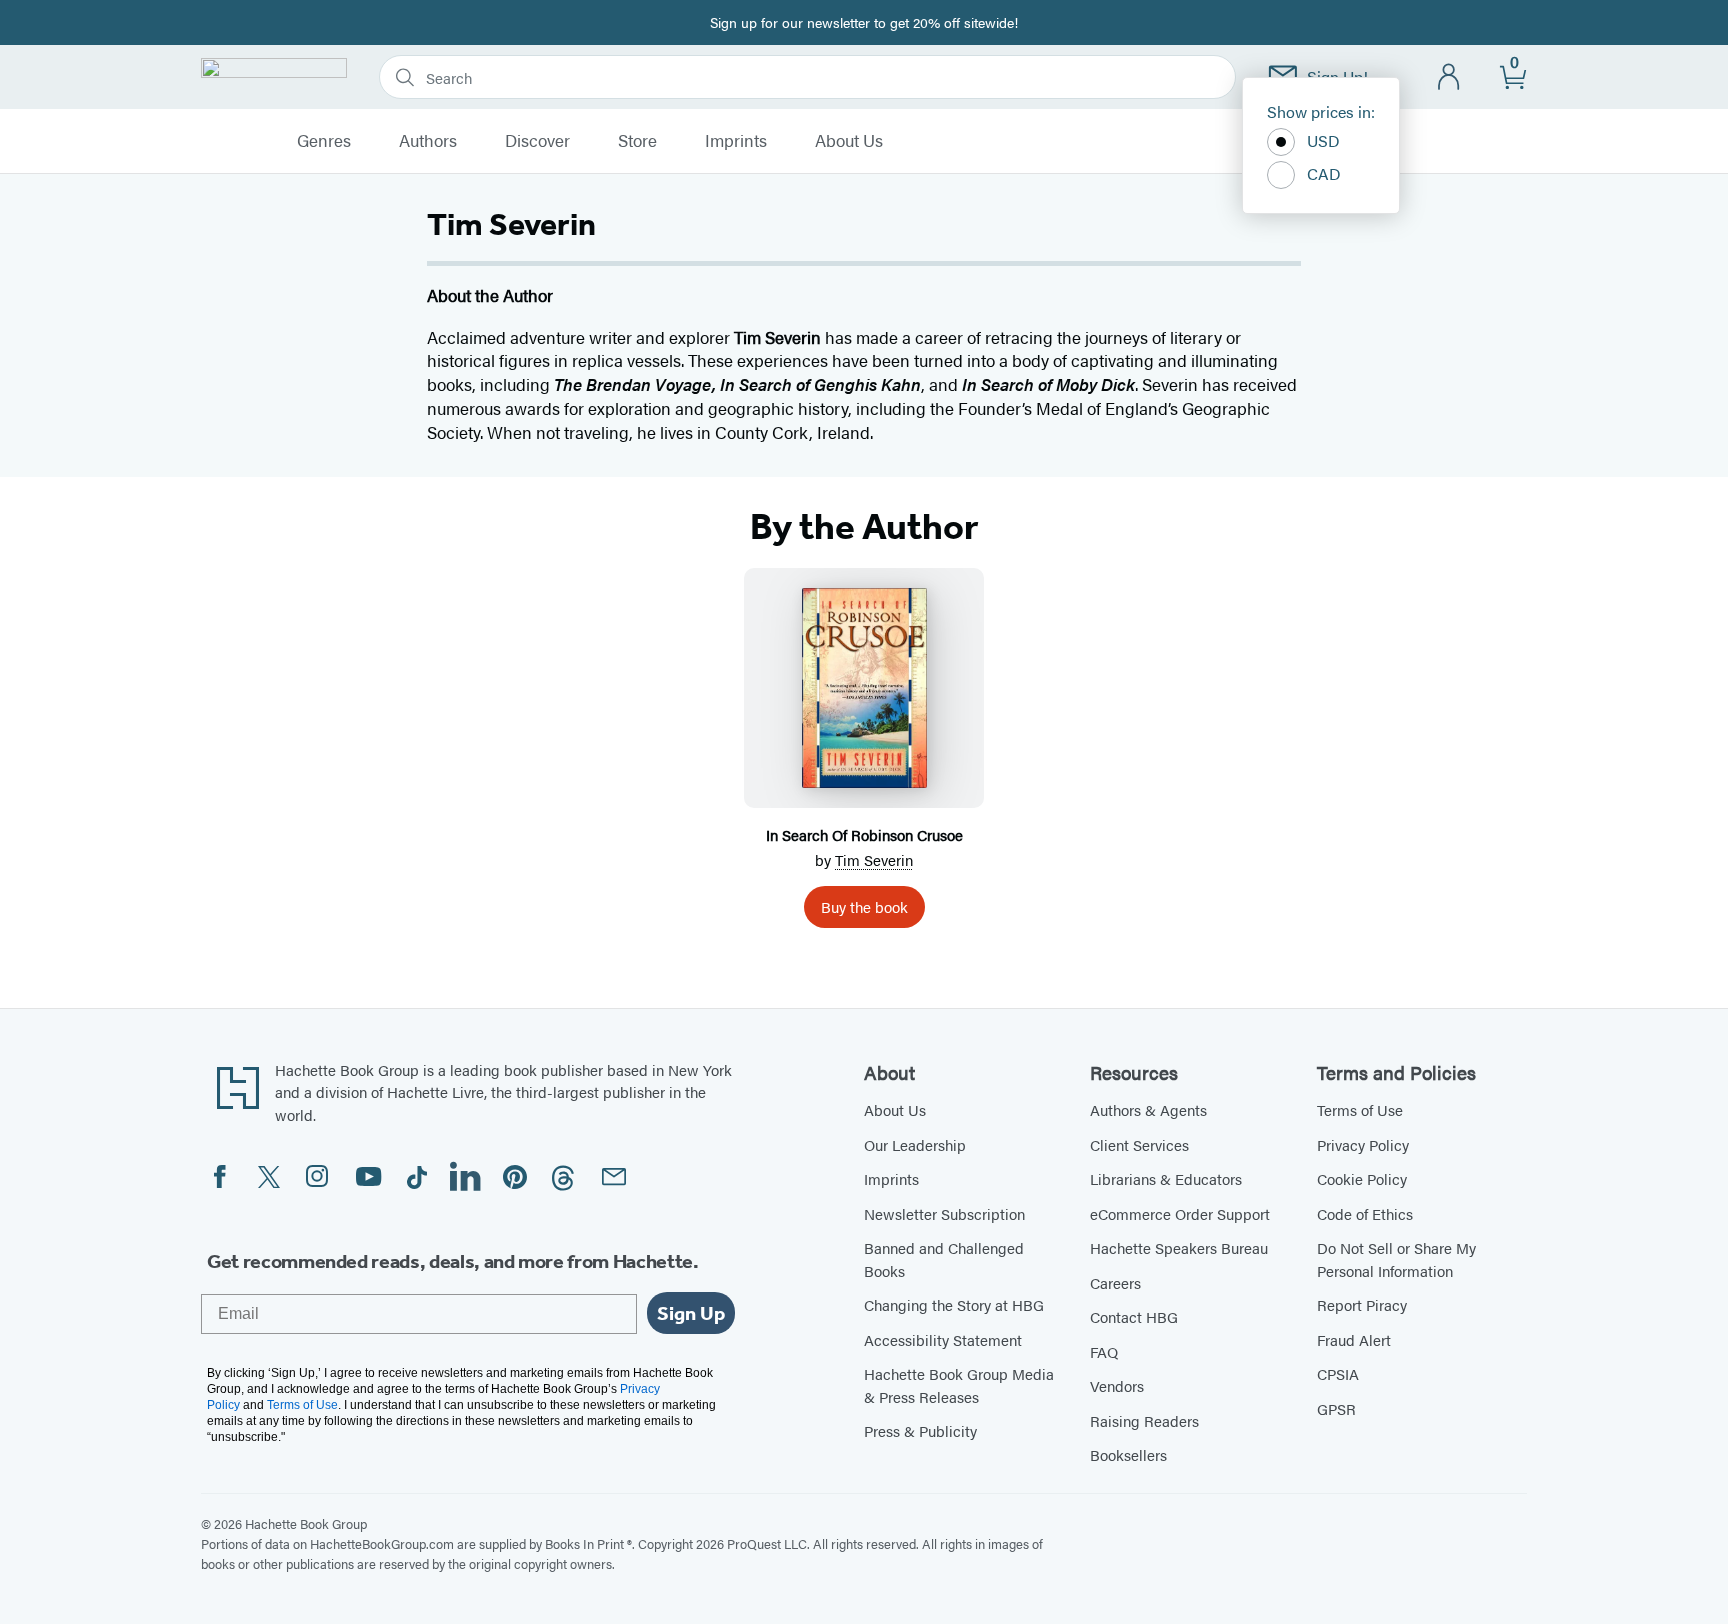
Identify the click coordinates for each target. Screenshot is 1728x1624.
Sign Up (691, 1313)
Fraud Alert (1354, 1339)
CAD (1324, 173)
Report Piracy (1362, 1304)
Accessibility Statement (943, 1339)
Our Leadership (915, 1144)
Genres (324, 141)
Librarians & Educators (1166, 1178)
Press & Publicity (920, 1430)
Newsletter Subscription (944, 1213)
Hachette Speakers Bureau (1179, 1247)
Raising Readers (1144, 1420)
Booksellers (1128, 1454)
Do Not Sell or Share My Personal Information (1396, 1259)
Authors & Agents (1148, 1109)
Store (637, 141)
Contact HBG (1134, 1316)
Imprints (736, 141)
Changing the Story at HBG (954, 1304)
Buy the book (864, 906)
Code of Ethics (1365, 1213)
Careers (1115, 1282)
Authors (428, 141)
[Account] (1449, 77)
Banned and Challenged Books (944, 1259)
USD (1323, 140)
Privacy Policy (1363, 1144)
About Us (849, 141)
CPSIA (1338, 1373)
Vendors (1117, 1385)
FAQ (1104, 1351)
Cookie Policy (1362, 1178)
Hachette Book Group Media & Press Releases (959, 1385)
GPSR (1336, 1408)
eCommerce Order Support (1180, 1213)
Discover (537, 141)
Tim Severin (874, 859)
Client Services (1139, 1144)
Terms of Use (1360, 1109)
